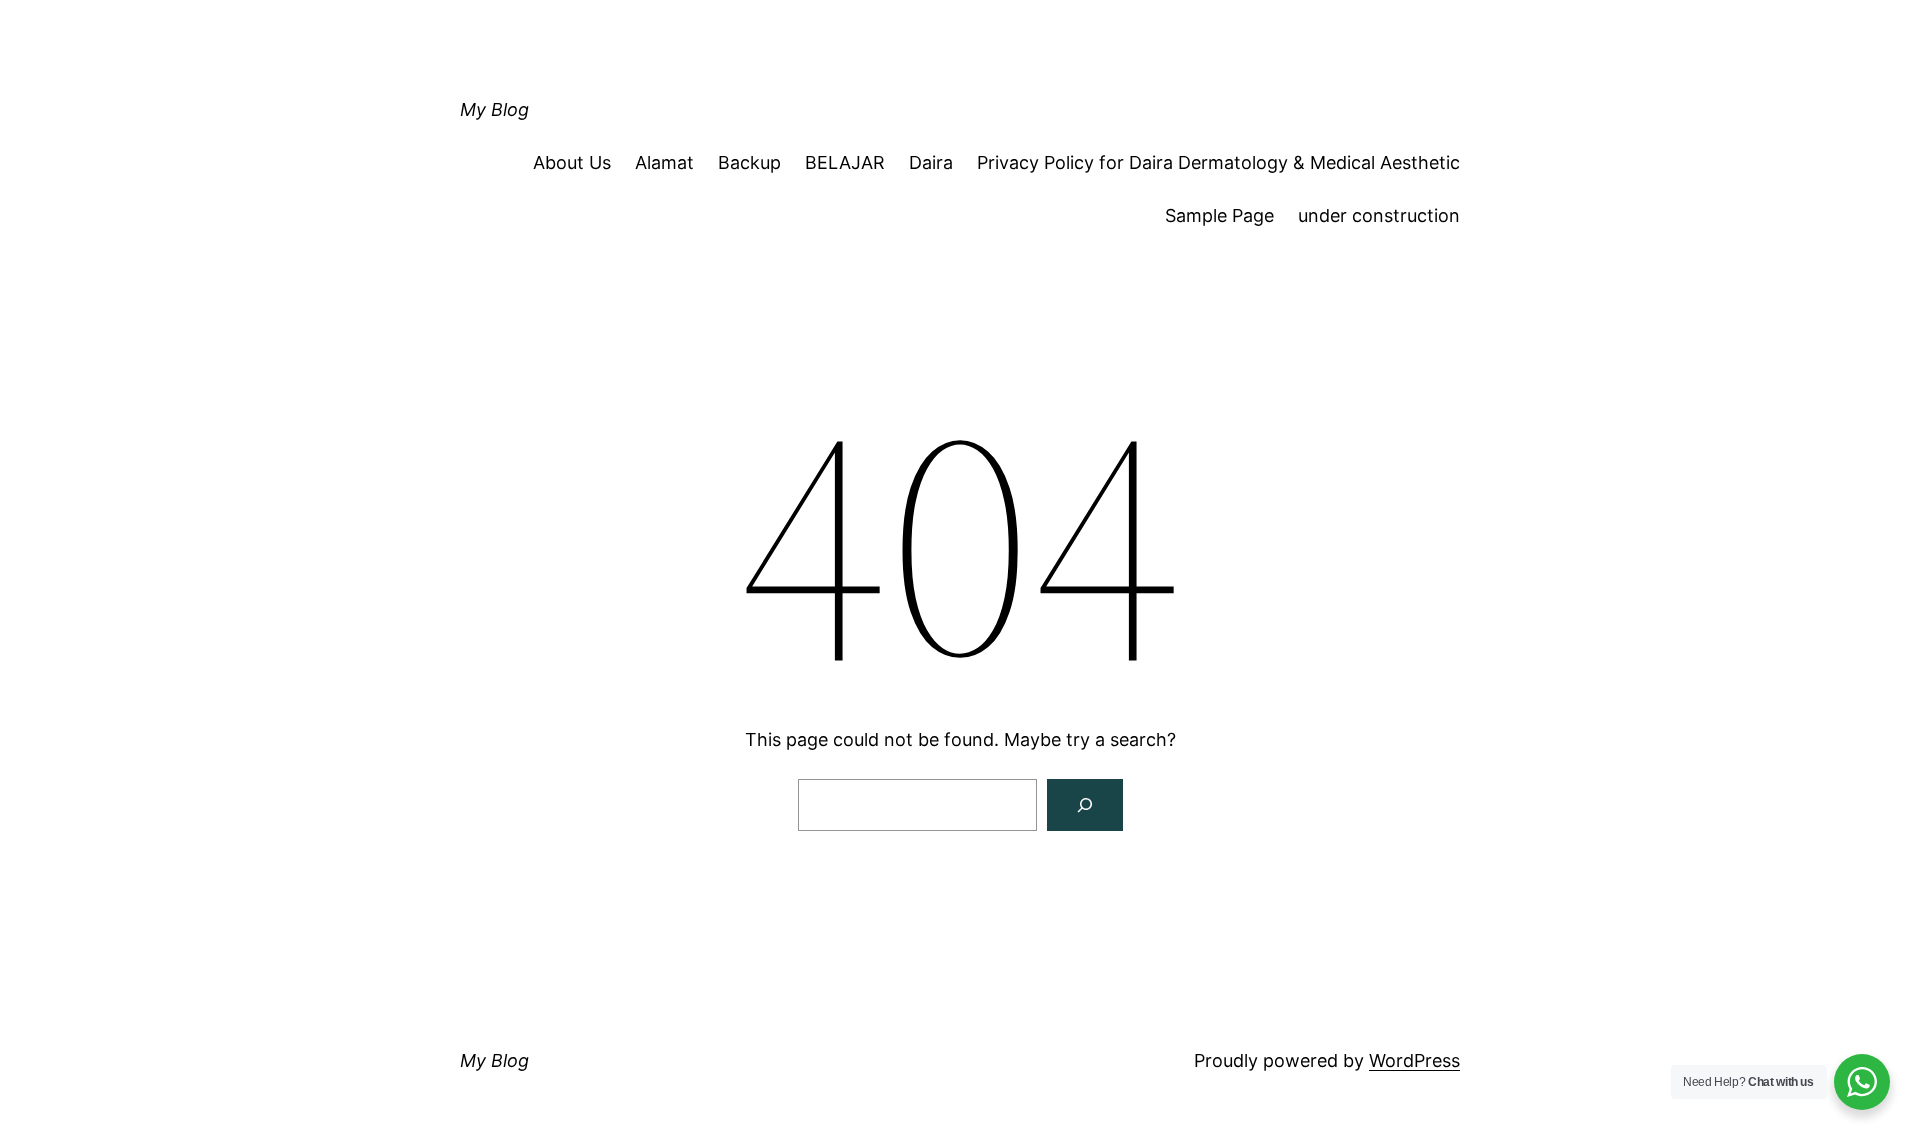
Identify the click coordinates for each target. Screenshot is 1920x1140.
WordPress (1414, 1060)
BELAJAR (845, 162)
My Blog (494, 109)
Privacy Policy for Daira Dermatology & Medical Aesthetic (1218, 162)
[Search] (1085, 805)
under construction (1379, 215)
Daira (931, 162)
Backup (749, 162)
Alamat (664, 162)
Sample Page (1219, 215)
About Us (572, 162)
